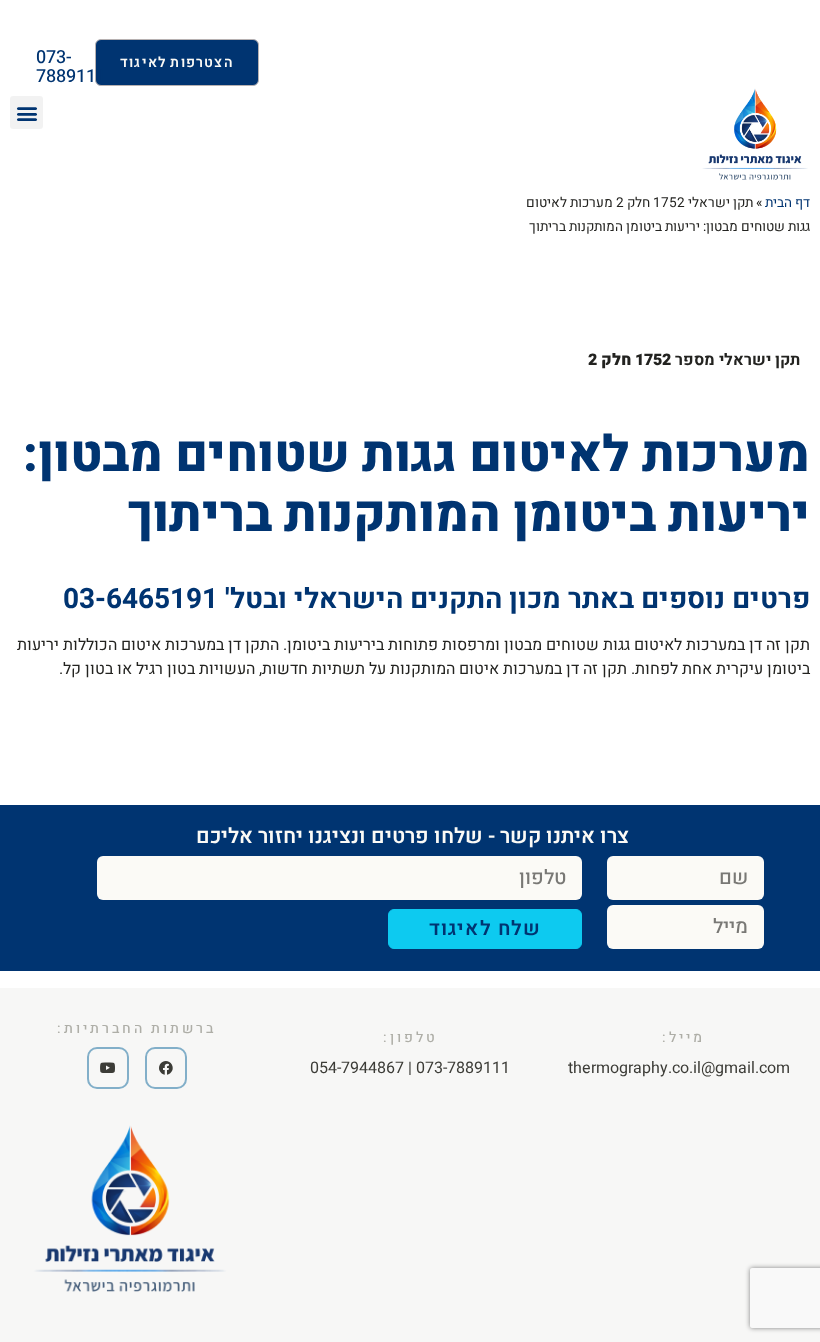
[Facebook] (166, 1068)
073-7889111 (71, 67)
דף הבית (787, 203)
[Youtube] (108, 1068)
